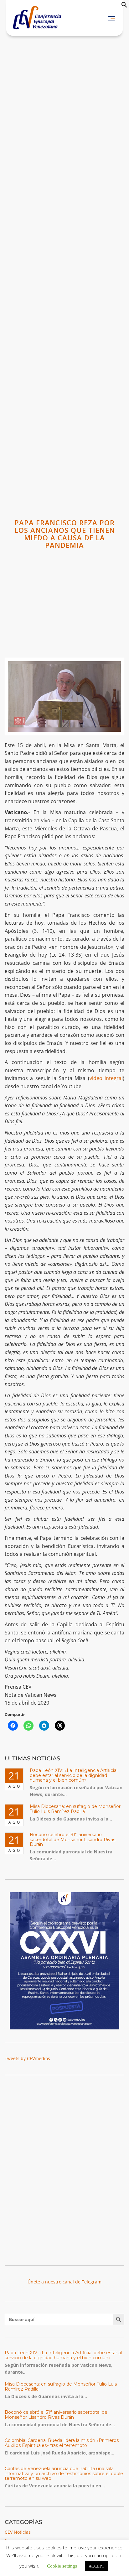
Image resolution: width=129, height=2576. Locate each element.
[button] (124, 6)
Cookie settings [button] (62, 2566)
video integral (106, 1078)
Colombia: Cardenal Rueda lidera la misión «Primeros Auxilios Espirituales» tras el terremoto (62, 2443)
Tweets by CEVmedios (27, 2058)
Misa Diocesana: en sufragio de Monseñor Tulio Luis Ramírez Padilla (75, 1809)
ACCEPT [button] (96, 2566)
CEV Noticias (18, 2532)
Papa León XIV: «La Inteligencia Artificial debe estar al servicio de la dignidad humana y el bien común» (74, 1775)
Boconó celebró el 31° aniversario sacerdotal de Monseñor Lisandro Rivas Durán (72, 1839)
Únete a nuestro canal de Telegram (64, 2282)
